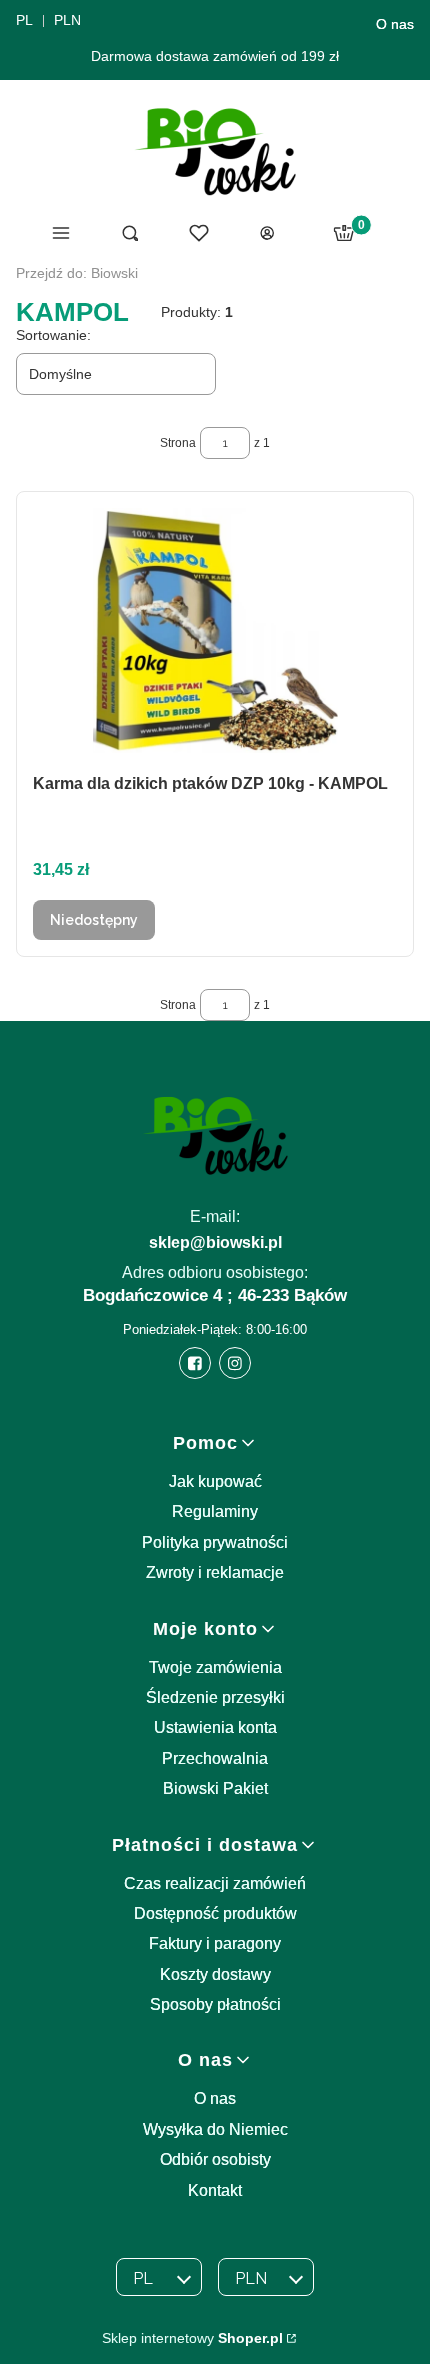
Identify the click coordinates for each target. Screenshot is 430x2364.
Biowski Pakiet (215, 1788)
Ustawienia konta (215, 1727)
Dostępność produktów (215, 1913)
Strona (178, 443)
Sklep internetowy (192, 2338)
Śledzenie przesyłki (215, 1697)
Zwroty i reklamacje (215, 1572)
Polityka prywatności (215, 1542)
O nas (395, 24)
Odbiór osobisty (215, 2159)
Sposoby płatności (215, 2004)
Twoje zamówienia (215, 1667)
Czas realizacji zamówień (215, 1883)
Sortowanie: (53, 335)
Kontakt (215, 2190)
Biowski (77, 273)
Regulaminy (215, 1511)
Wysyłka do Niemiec (215, 2129)
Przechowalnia (215, 1758)
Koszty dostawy (215, 1974)
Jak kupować (215, 1481)
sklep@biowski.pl (215, 1242)
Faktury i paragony (215, 1943)
